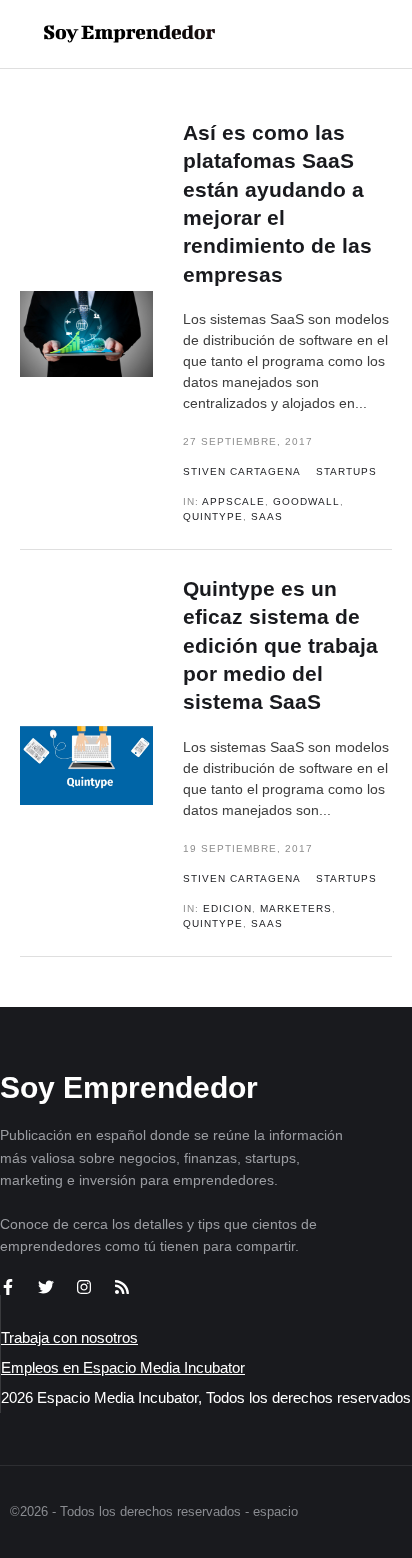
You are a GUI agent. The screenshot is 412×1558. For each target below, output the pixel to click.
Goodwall (306, 501)
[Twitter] (46, 1287)
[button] (333, 34)
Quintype (213, 516)
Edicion (227, 908)
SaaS (267, 516)
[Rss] (122, 1287)
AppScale (233, 501)
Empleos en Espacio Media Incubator (123, 1367)
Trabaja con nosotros (69, 1337)
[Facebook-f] (8, 1287)
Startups (346, 471)
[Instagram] (84, 1287)
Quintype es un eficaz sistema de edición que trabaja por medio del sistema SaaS (280, 645)
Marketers (296, 908)
